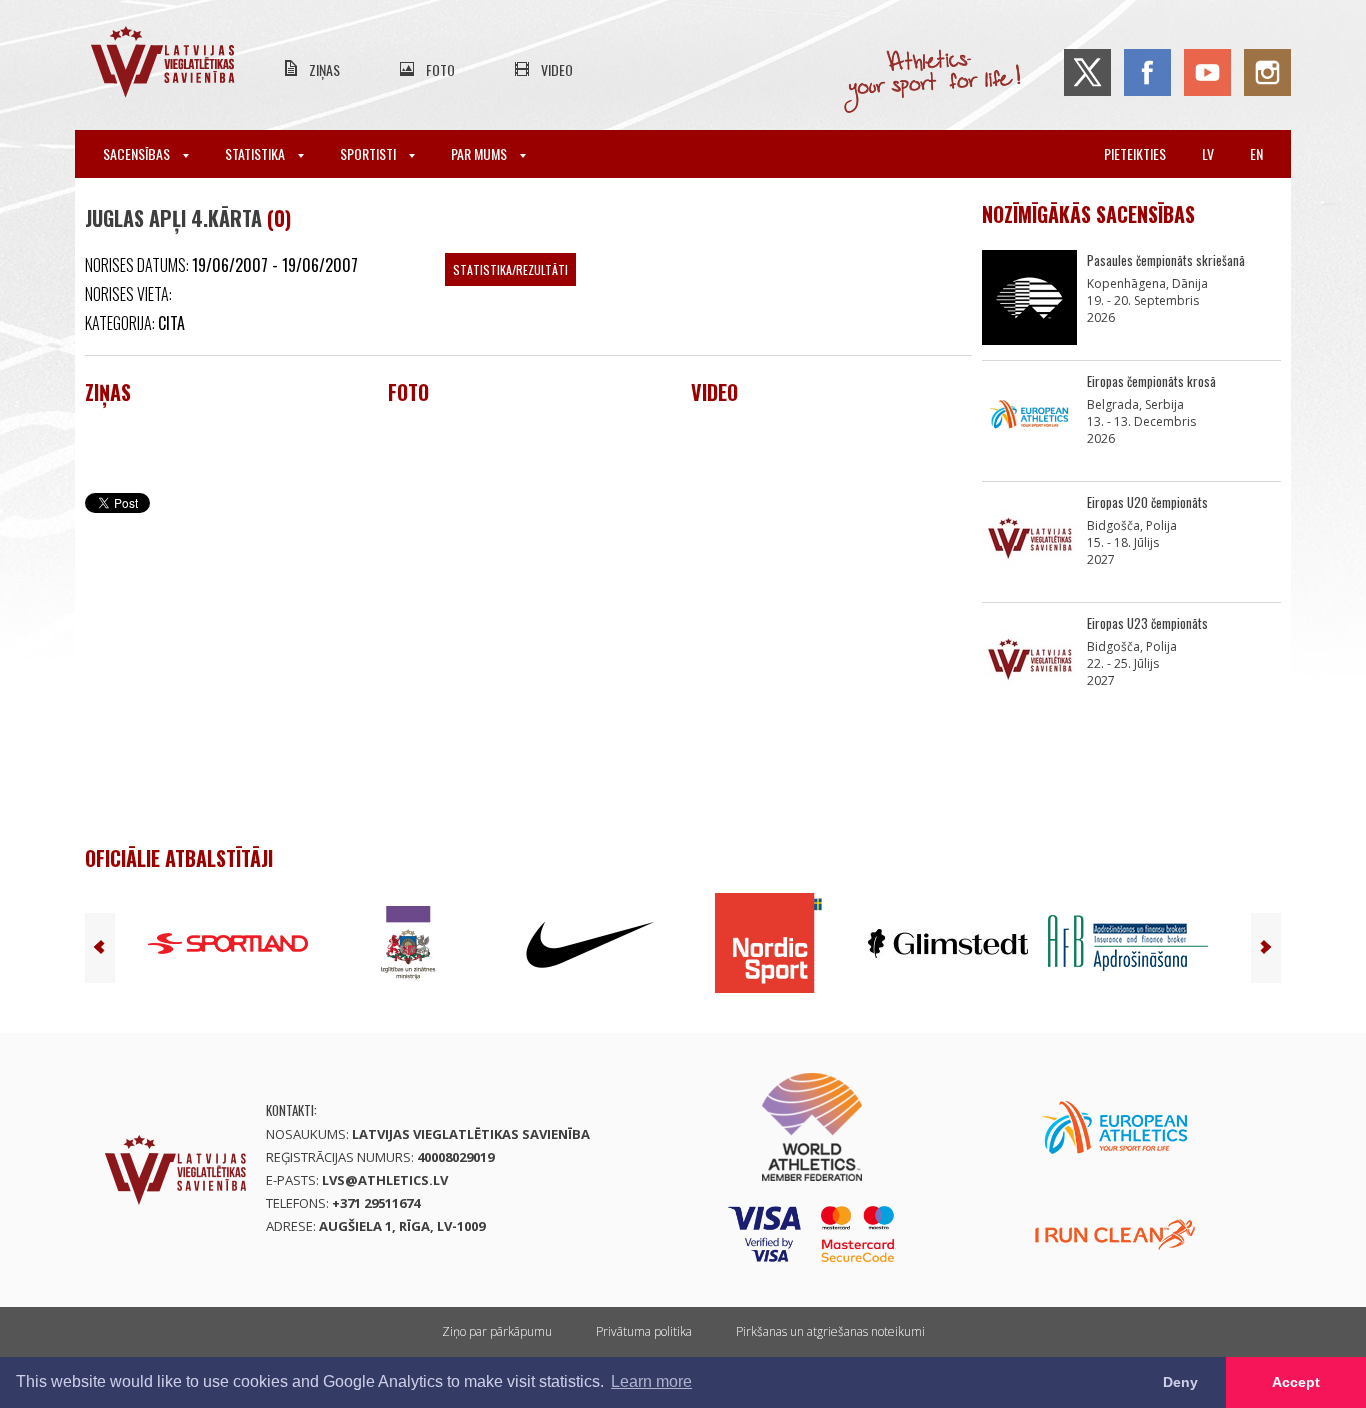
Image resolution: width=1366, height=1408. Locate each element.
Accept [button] (1296, 1382)
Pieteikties (1135, 153)
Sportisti (369, 153)
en (1256, 153)
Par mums (480, 153)
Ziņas (324, 69)
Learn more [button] (651, 1381)
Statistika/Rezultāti (510, 269)
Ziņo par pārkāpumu (497, 1331)
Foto (440, 69)
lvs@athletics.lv (385, 1180)
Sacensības (138, 153)
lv (1208, 153)
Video (557, 69)
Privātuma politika (644, 1331)
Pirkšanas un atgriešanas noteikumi (830, 1331)
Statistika (256, 153)
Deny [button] (1180, 1382)
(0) (279, 218)
